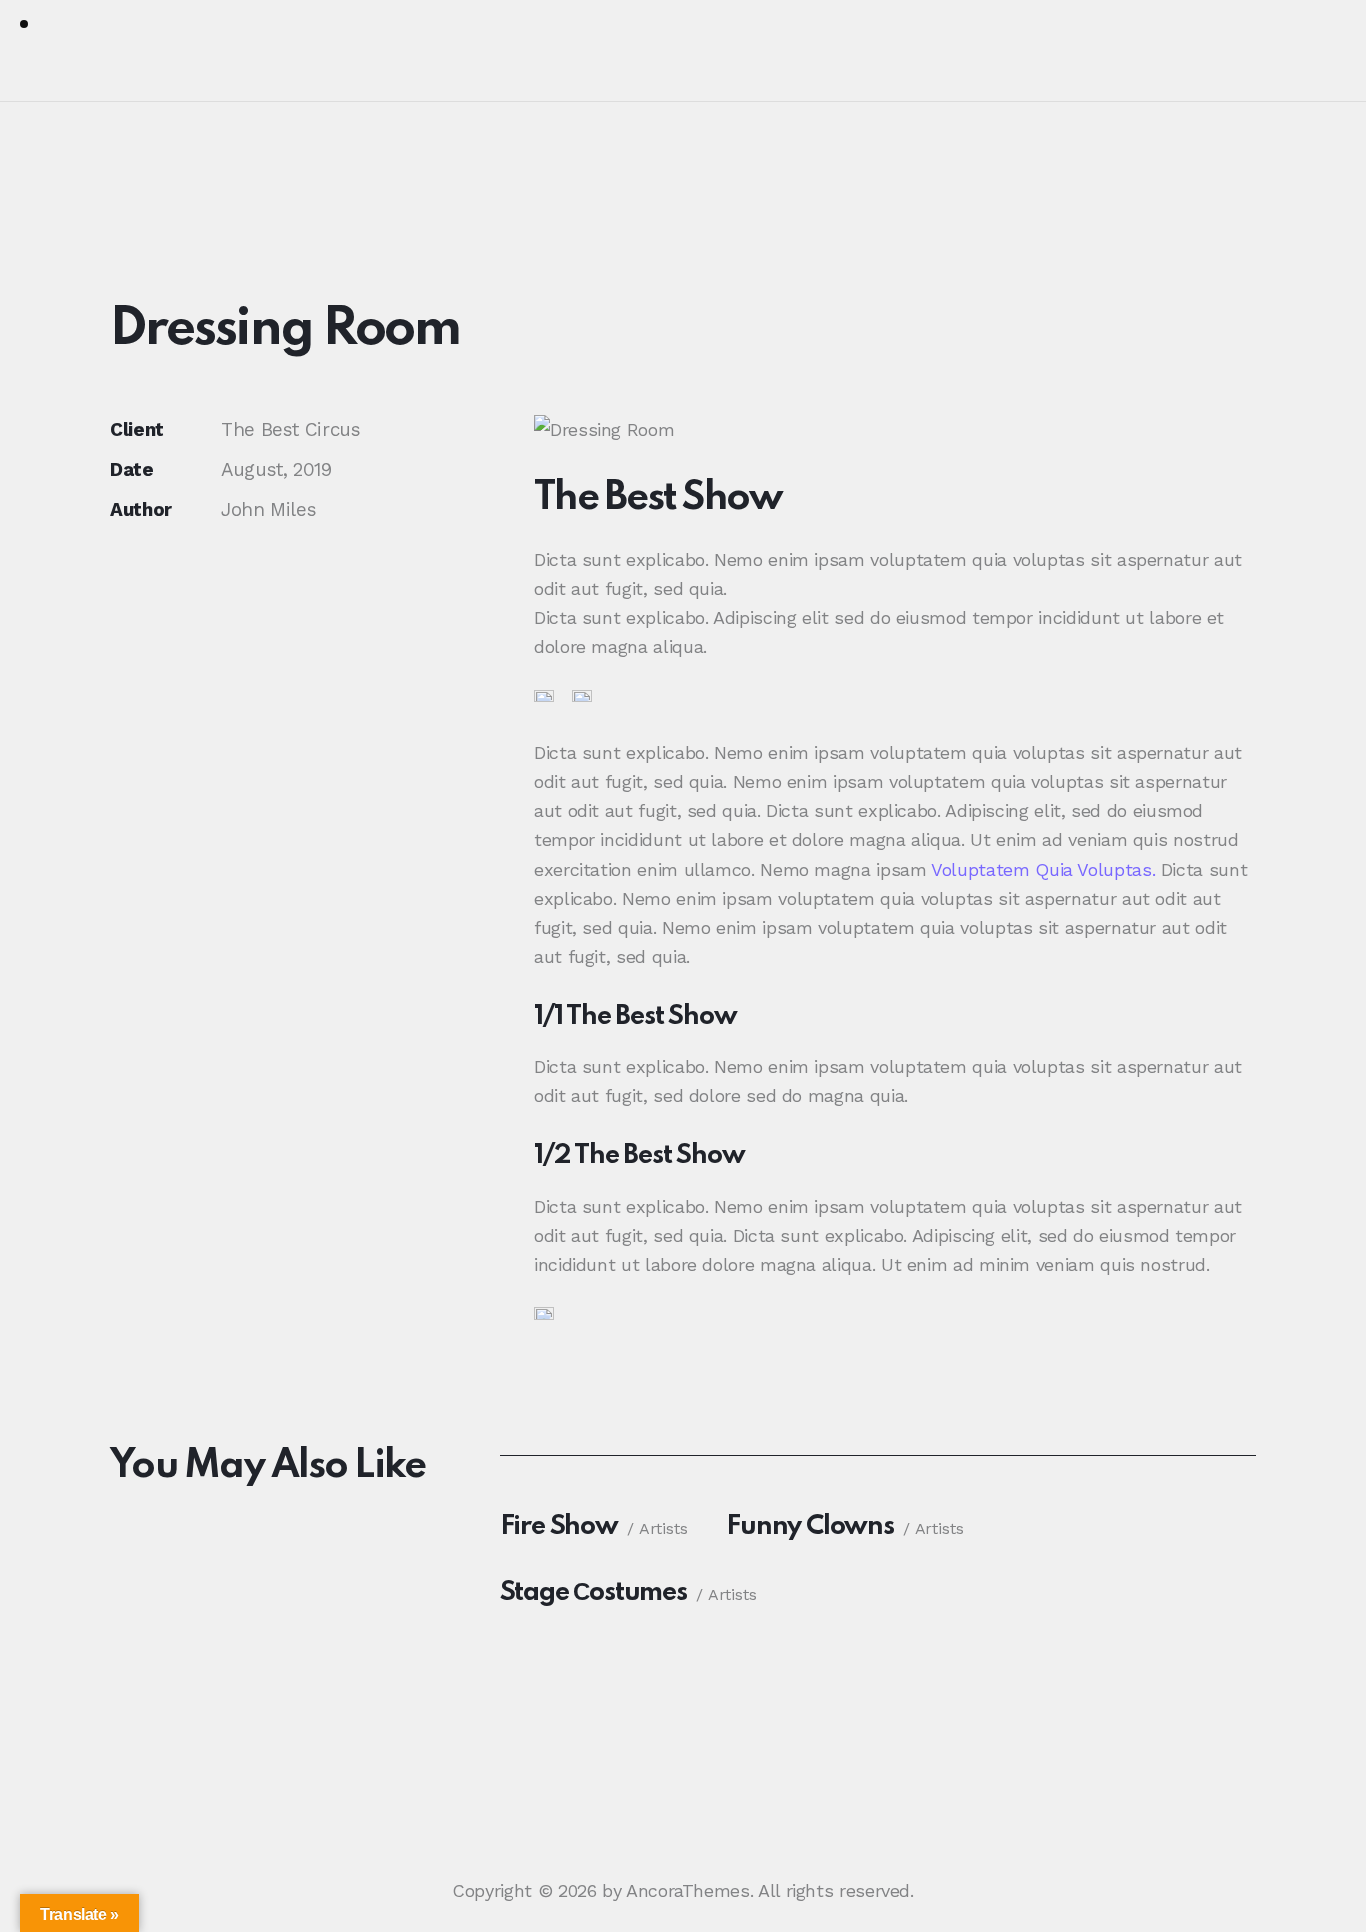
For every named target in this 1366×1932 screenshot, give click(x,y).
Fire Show (559, 1526)
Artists (663, 1528)
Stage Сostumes (593, 1592)
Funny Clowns (810, 1526)
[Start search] (1314, 53)
